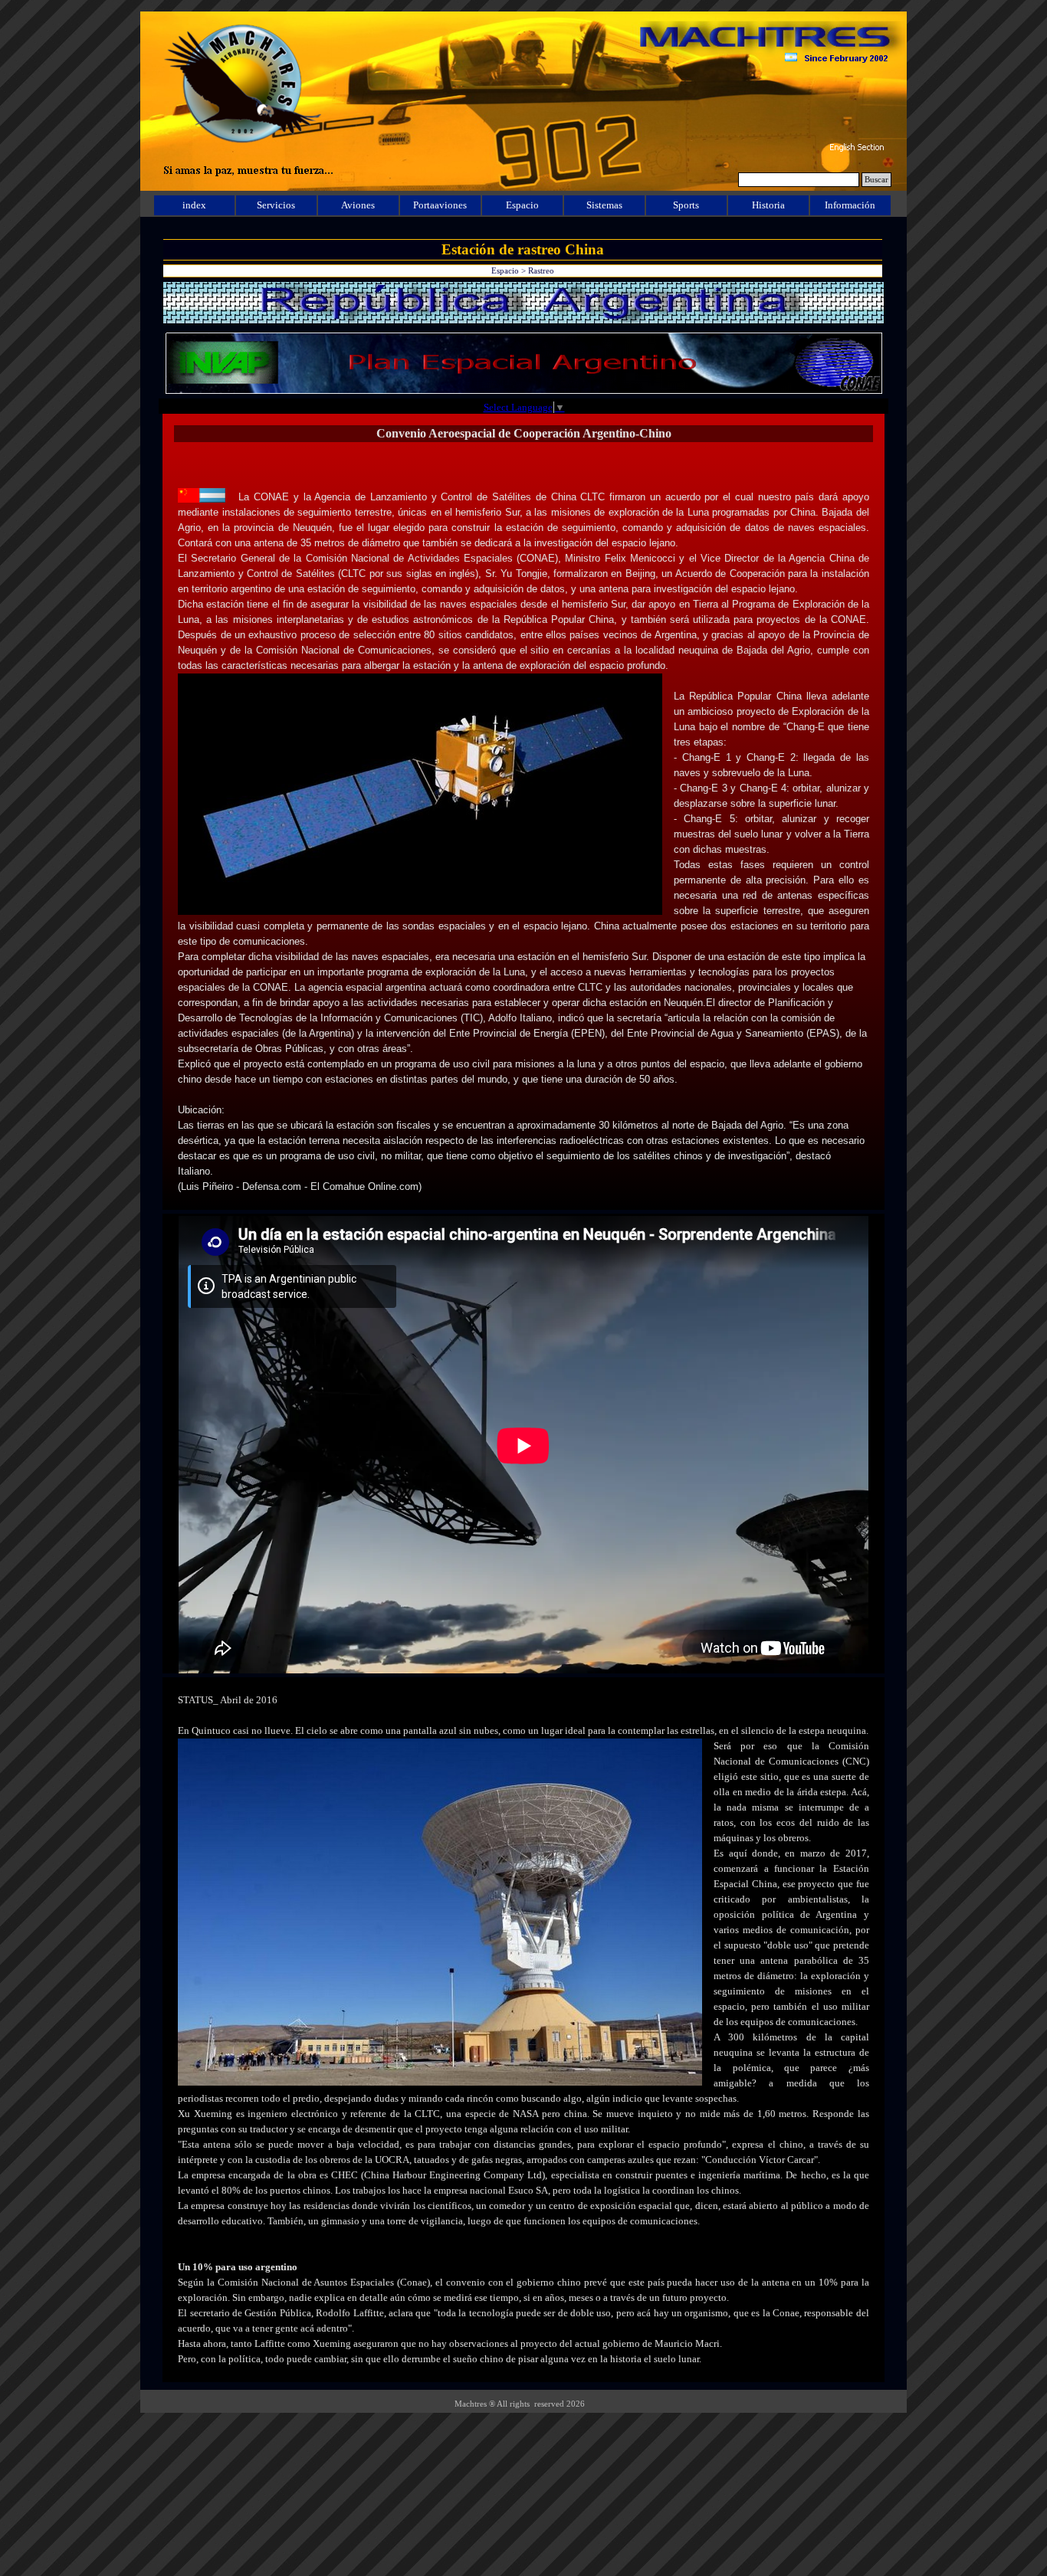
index (194, 205)
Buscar (876, 180)
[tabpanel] (523, 826)
